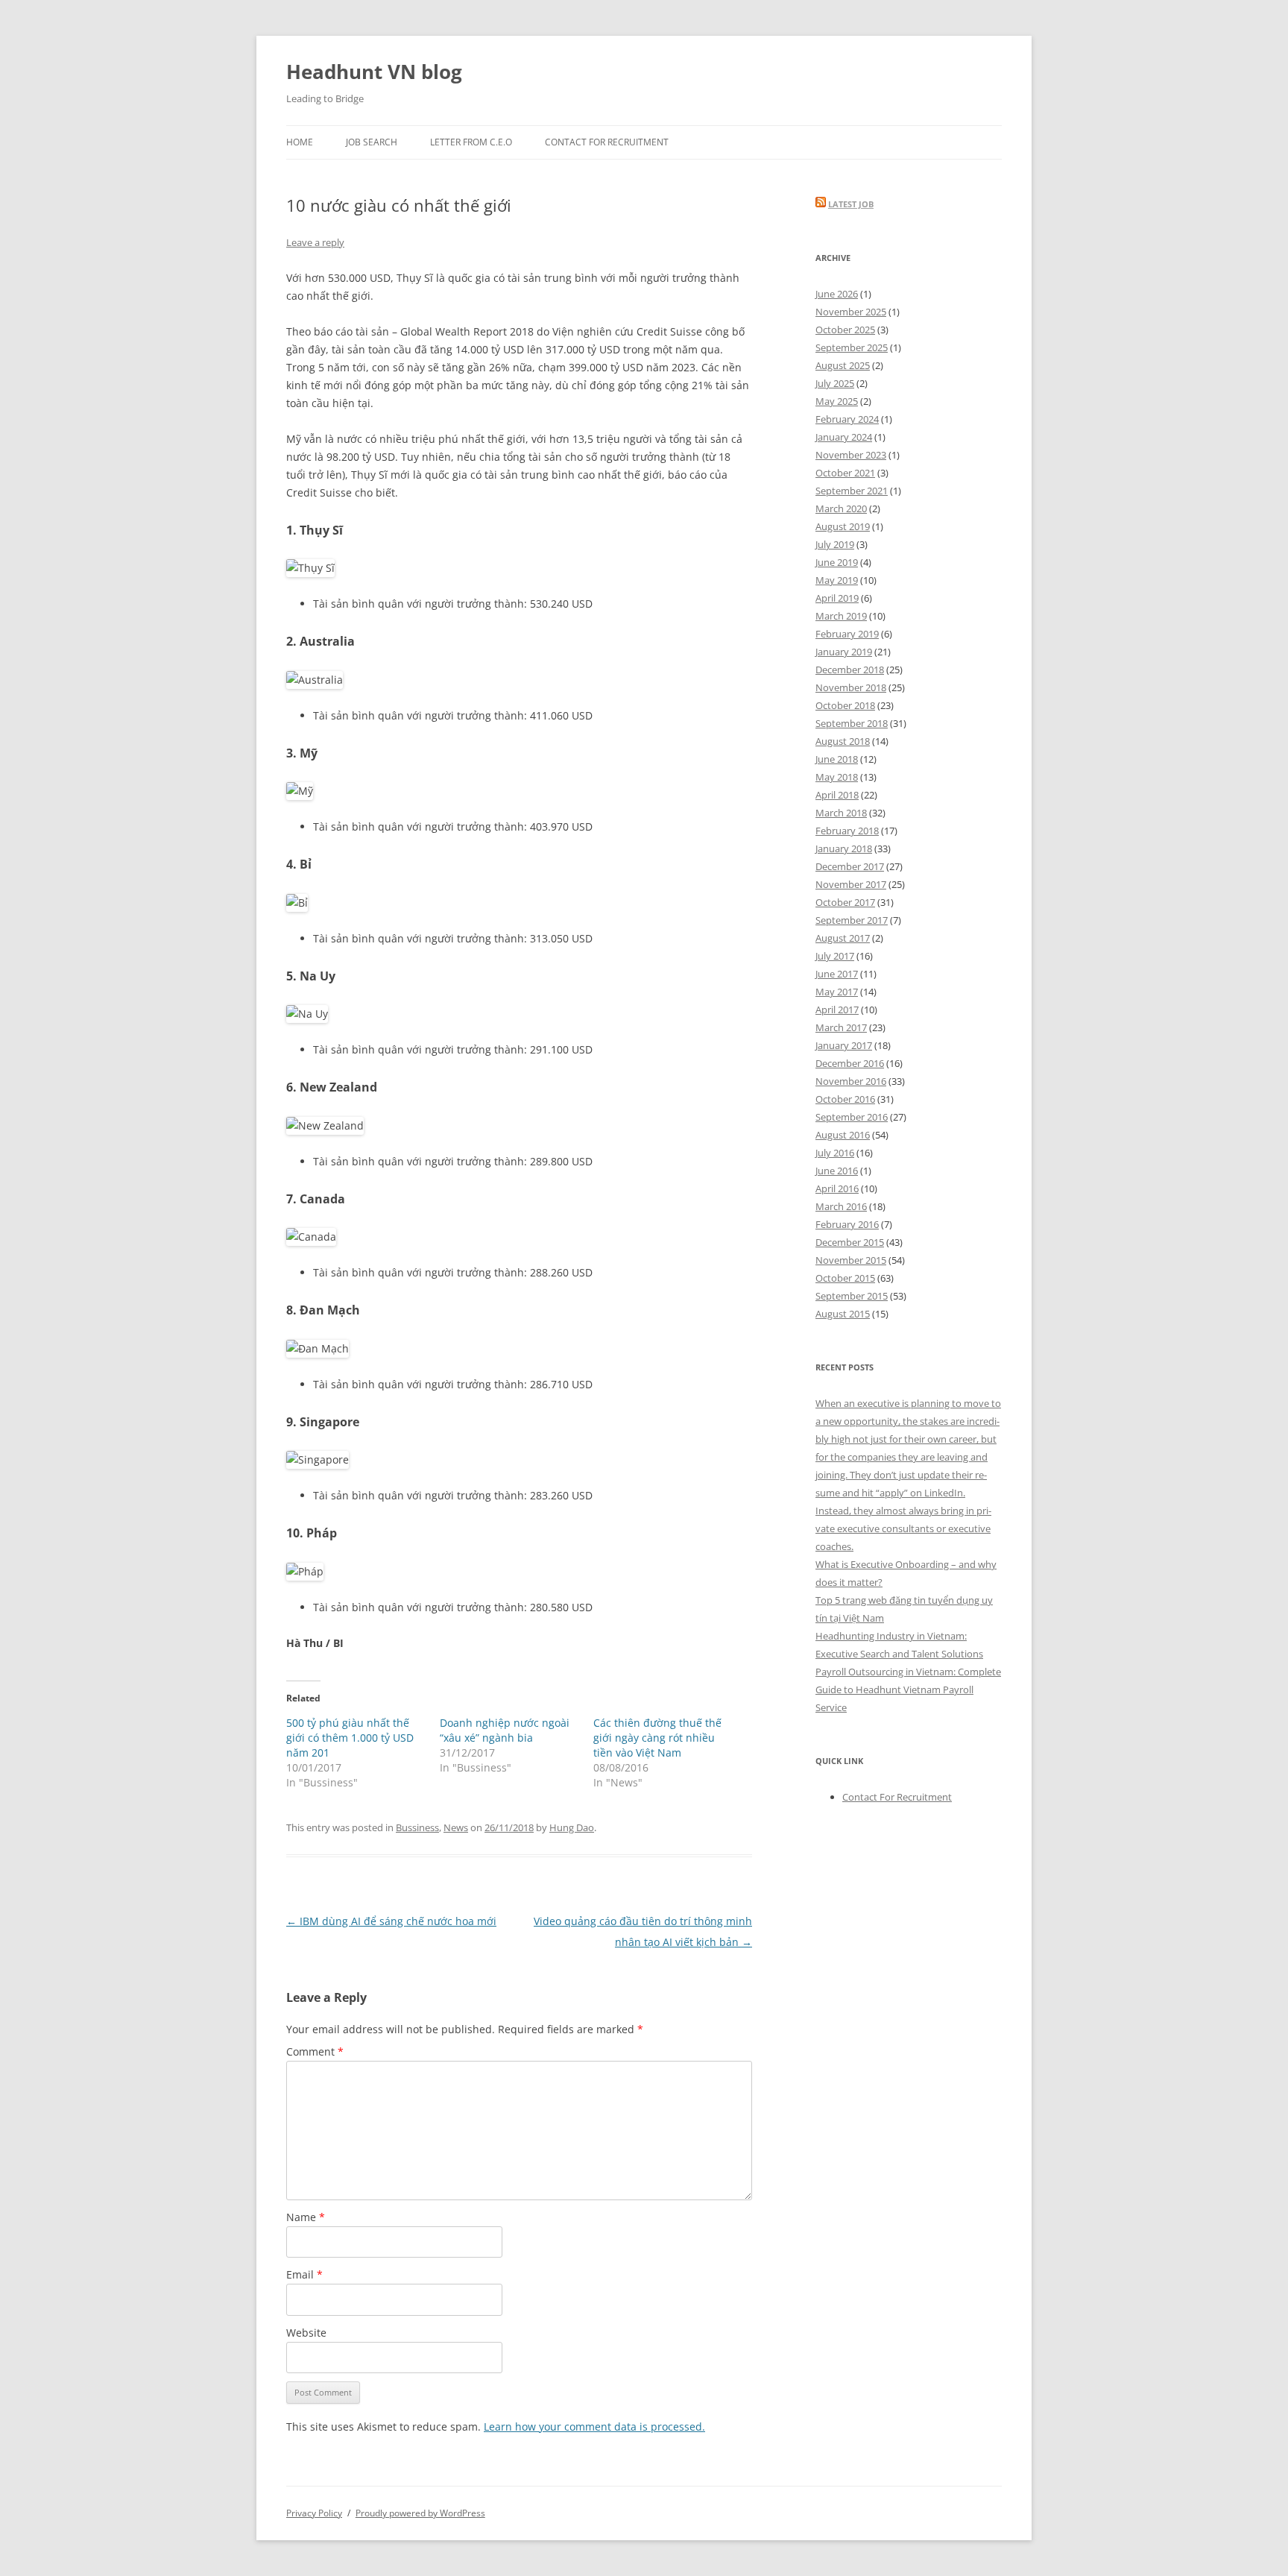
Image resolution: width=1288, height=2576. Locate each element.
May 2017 (837, 992)
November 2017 (851, 884)
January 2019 (844, 652)
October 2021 (845, 473)
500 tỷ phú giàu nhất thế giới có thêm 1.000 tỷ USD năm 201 (350, 1738)
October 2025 (845, 330)
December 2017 (850, 866)
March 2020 (841, 508)
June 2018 (837, 759)
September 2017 (852, 920)
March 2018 (841, 813)
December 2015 (850, 1242)
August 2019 (843, 526)
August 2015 (843, 1314)
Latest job (851, 204)
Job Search (372, 142)
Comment (315, 2051)
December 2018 (850, 670)
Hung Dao (572, 1827)
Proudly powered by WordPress (420, 2513)
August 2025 (843, 365)
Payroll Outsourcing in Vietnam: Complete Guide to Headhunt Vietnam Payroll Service (908, 1689)
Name (306, 2217)
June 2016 (837, 1171)
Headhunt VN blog (374, 72)
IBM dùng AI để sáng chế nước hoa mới (391, 1921)
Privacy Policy (314, 2513)
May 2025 (837, 401)
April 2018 (837, 795)
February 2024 (847, 419)
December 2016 (850, 1063)
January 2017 (844, 1045)
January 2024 (844, 437)
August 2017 (843, 938)
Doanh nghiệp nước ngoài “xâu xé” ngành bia (505, 1730)
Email (304, 2274)
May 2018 (837, 777)
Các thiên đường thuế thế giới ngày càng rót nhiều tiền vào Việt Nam (657, 1738)
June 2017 (837, 974)
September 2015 (852, 1296)
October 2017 (845, 902)
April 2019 (837, 598)
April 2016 (837, 1188)
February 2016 (847, 1224)
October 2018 (845, 705)
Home (300, 142)
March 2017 (841, 1027)
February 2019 (847, 634)
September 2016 (852, 1117)
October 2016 (845, 1099)
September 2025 (852, 347)
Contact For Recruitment (607, 142)
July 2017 (835, 956)
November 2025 (851, 312)
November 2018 (851, 687)
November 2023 (851, 455)
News (456, 1827)
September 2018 (852, 723)
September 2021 (852, 491)
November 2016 (851, 1081)
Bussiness (417, 1827)
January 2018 (844, 848)
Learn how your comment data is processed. (594, 2427)
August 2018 (843, 741)
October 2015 (845, 1278)
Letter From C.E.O (471, 142)
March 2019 (841, 616)
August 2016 (843, 1135)
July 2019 (835, 544)
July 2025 (835, 383)
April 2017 (837, 1010)
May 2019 (837, 580)
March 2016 (841, 1206)
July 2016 (835, 1153)
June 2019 (837, 562)
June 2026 (837, 294)
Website (306, 2333)
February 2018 (847, 831)
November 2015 (851, 1260)
